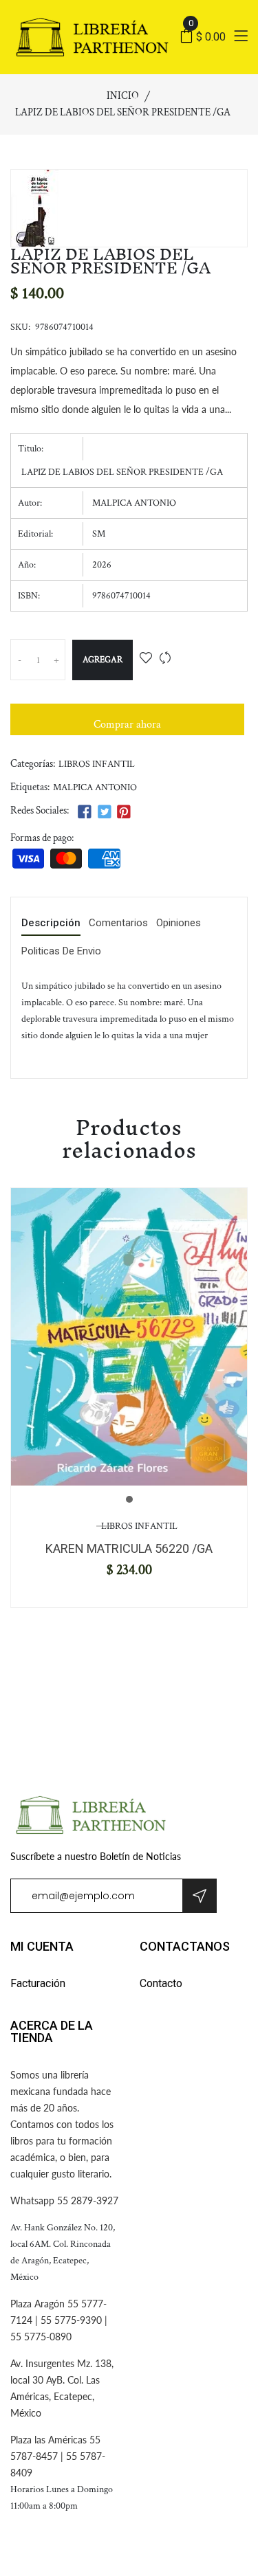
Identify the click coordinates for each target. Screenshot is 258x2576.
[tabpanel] (129, 1337)
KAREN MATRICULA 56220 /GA (129, 1548)
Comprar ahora (127, 725)
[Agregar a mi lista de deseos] (146, 659)
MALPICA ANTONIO (95, 787)
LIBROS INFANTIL (97, 764)
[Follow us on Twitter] (104, 813)
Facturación (38, 1983)
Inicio (123, 96)
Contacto (161, 1983)
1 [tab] (129, 1499)
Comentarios (118, 923)
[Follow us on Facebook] (85, 813)
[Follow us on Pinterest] (124, 813)
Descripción (51, 923)
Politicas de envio (61, 952)
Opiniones (179, 923)
